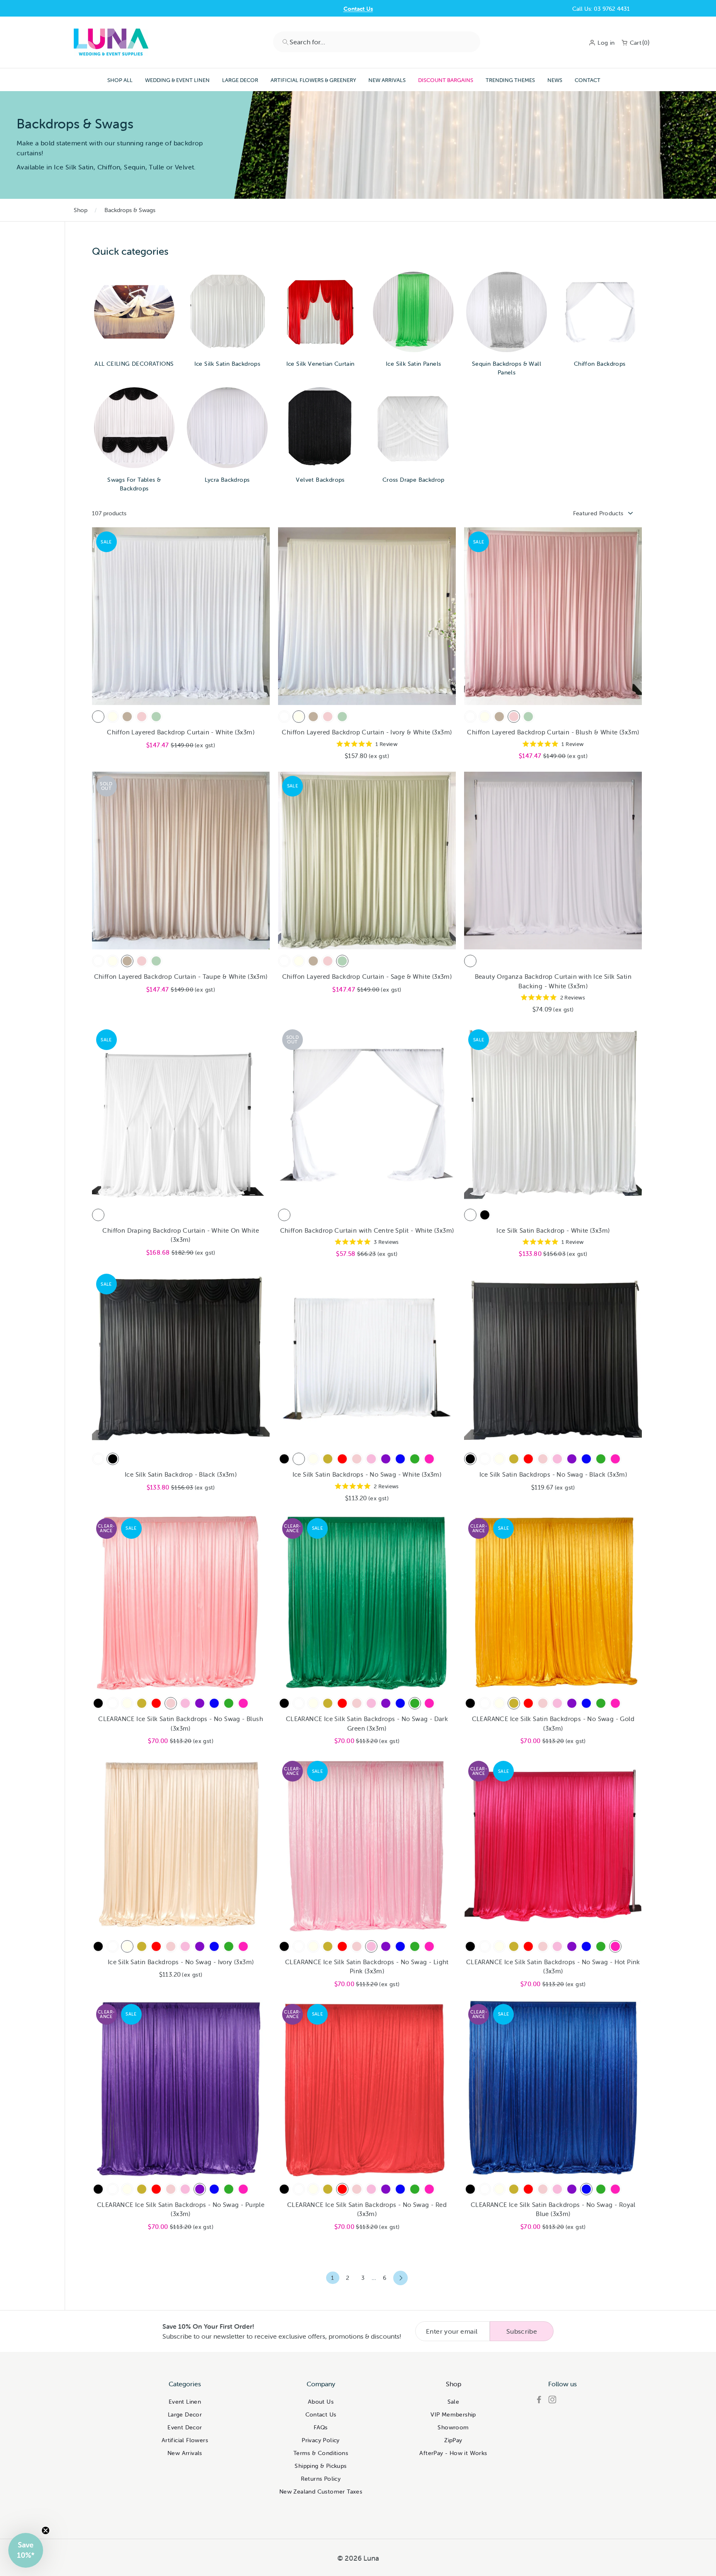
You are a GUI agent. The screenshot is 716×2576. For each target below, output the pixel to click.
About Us (321, 2402)
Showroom (453, 2427)
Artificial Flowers (185, 2440)
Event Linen (185, 2402)
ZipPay (453, 2440)
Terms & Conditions (321, 2453)
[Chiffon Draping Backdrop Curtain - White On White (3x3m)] (98, 1215)
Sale (454, 2402)
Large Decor (240, 80)
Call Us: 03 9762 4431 (601, 9)
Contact (588, 80)
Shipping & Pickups (321, 2466)
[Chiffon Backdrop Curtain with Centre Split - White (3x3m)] (284, 1215)
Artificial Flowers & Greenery (313, 80)
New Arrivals (387, 80)
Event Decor (185, 2427)
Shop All (120, 80)
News (555, 80)
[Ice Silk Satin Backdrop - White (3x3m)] (470, 1215)
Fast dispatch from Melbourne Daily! (358, 9)
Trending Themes (510, 80)
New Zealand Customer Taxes (321, 2492)
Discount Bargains (446, 80)
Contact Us (321, 2414)
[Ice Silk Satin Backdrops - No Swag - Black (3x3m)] (284, 1459)
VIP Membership (453, 2414)
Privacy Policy (321, 2440)
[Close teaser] (46, 2530)
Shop (81, 210)
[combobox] (377, 42)
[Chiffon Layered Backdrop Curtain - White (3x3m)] (98, 717)
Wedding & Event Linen (177, 80)
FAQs (321, 2427)
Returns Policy (321, 2479)
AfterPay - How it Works (453, 2453)
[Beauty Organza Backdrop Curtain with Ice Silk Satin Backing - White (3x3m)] (470, 961)
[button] (26, 2550)
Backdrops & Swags (130, 210)
